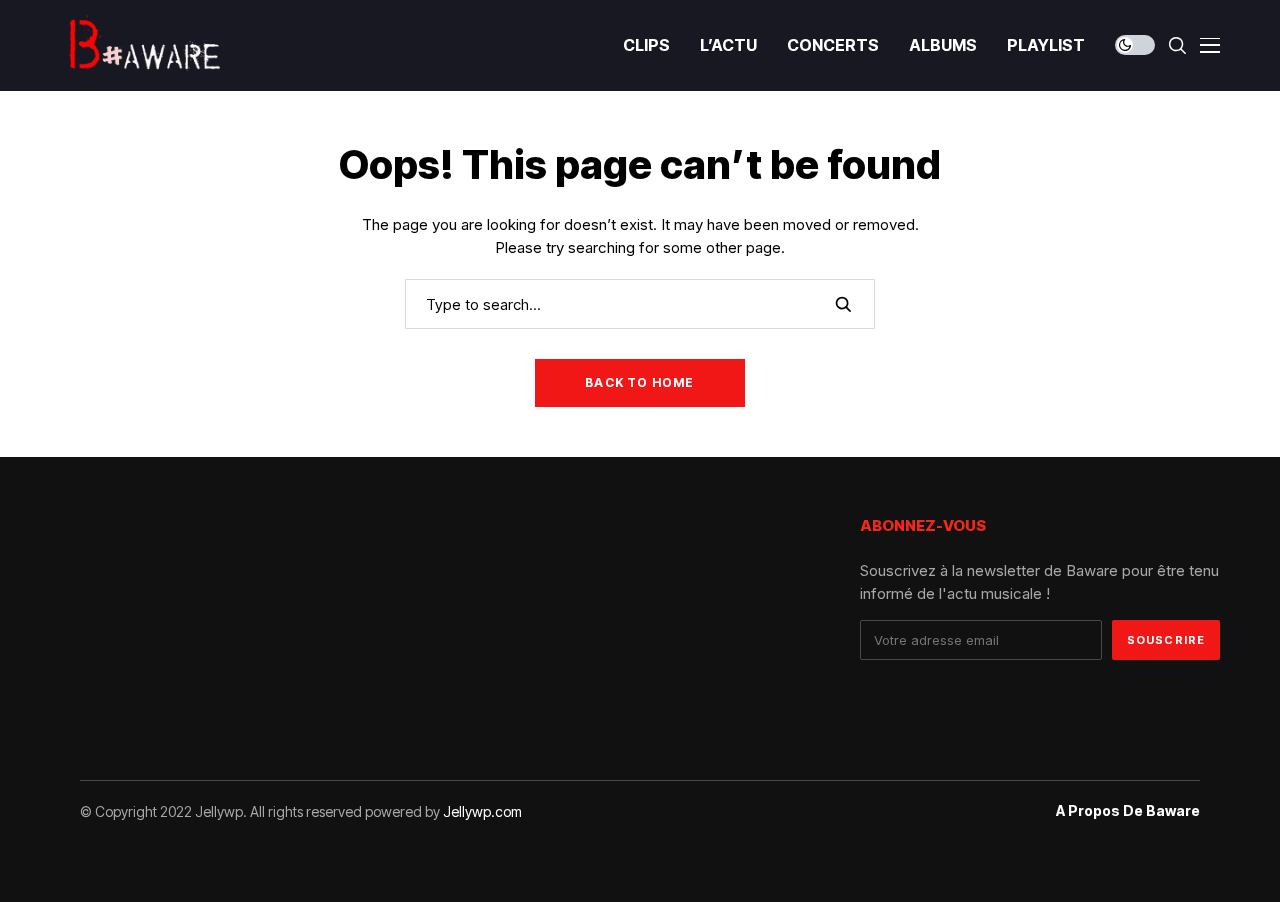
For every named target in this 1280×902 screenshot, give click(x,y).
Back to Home (639, 382)
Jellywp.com (482, 811)
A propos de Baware (1128, 811)
